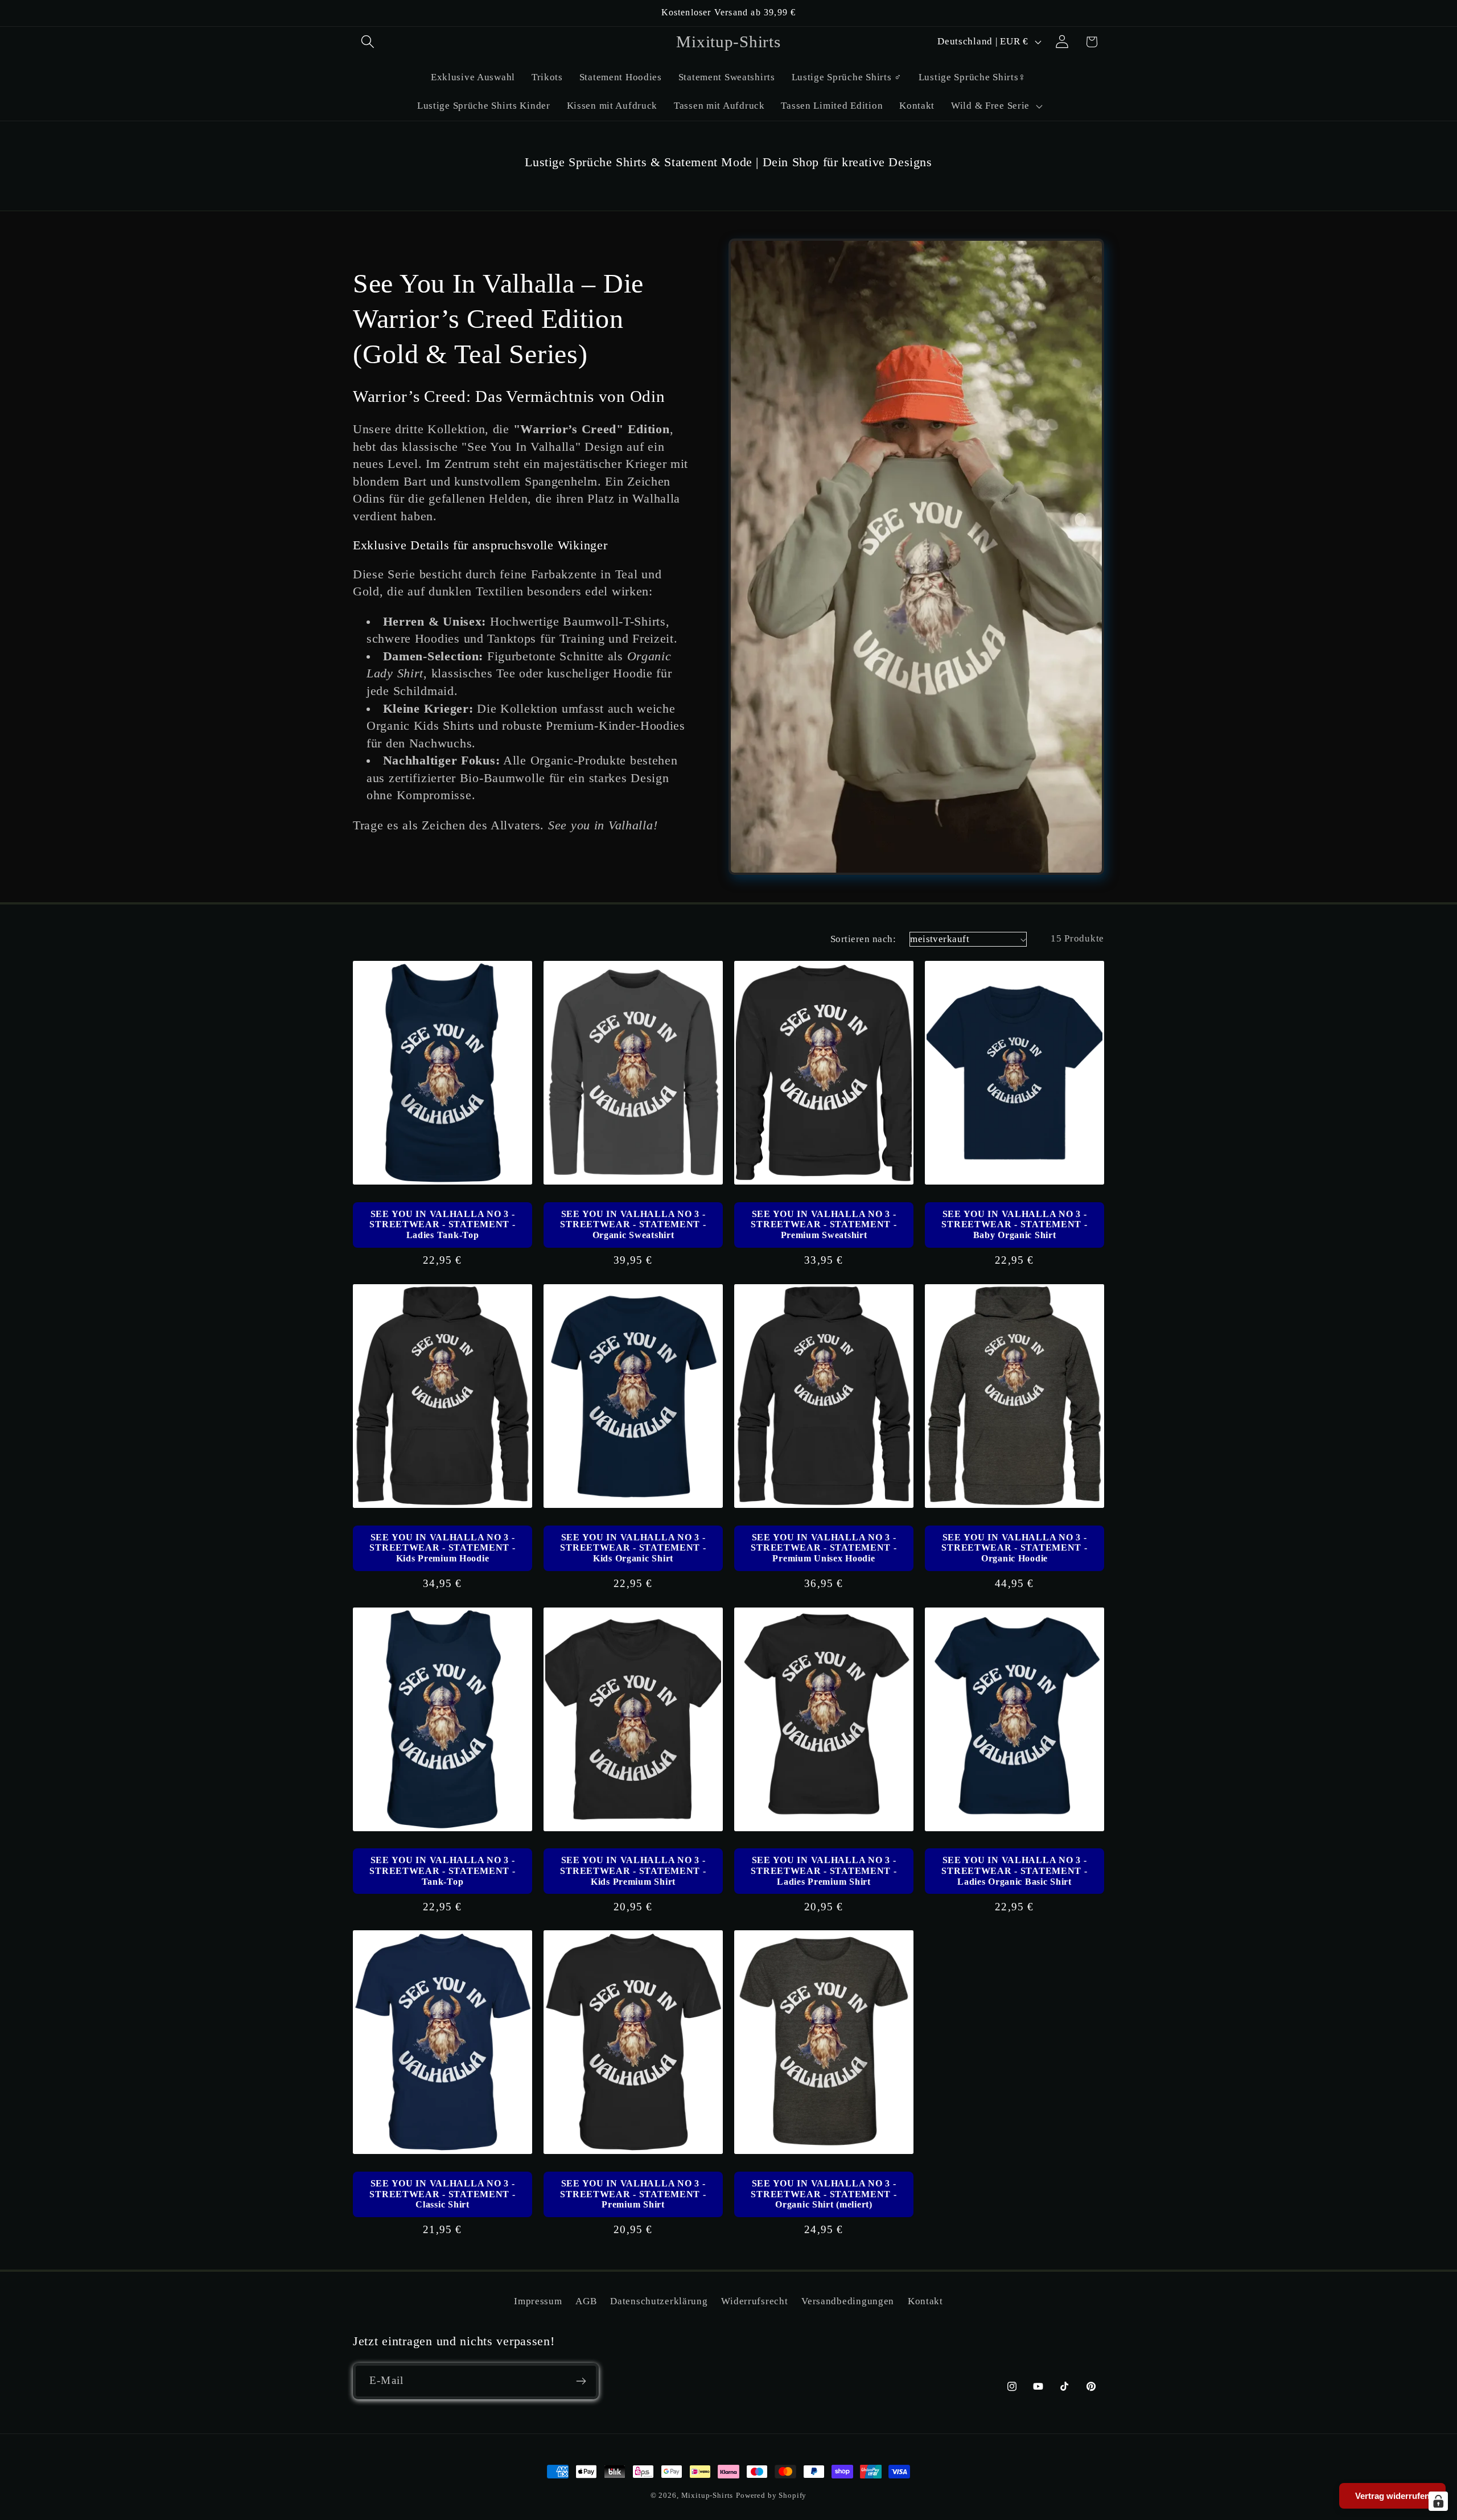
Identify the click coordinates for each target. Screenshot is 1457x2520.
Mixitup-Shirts (707, 2495)
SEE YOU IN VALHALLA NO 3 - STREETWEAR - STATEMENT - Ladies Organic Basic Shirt (1014, 1871)
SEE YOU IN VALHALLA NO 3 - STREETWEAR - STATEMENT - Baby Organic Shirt (1014, 1224)
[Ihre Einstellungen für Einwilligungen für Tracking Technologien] (1438, 2501)
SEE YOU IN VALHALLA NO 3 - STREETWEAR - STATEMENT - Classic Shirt (442, 2194)
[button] (368, 42)
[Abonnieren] (581, 2381)
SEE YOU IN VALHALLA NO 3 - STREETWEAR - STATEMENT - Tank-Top (442, 1871)
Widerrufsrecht (754, 2301)
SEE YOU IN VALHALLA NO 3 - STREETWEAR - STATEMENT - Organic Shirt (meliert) (824, 2194)
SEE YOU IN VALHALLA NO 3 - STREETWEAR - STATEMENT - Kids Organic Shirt (633, 1548)
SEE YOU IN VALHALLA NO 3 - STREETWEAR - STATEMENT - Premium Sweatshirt (824, 1224)
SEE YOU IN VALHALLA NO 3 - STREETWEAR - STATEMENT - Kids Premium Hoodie (442, 1548)
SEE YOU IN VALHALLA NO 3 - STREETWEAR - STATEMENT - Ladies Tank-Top (442, 1224)
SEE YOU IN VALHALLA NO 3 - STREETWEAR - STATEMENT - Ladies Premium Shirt (824, 1871)
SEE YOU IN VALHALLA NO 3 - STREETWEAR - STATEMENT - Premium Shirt (633, 2194)
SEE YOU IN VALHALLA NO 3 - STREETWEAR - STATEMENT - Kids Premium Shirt (633, 1871)
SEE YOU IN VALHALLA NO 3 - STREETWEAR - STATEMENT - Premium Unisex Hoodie (824, 1548)
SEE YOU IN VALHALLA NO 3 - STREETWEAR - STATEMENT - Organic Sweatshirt (633, 1224)
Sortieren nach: (863, 939)
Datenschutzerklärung (659, 2301)
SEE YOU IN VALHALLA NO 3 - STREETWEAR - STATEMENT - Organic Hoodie (1014, 1548)
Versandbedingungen (848, 2301)
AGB (586, 2301)
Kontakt (925, 2301)
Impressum (538, 2301)
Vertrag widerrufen (1392, 2496)
